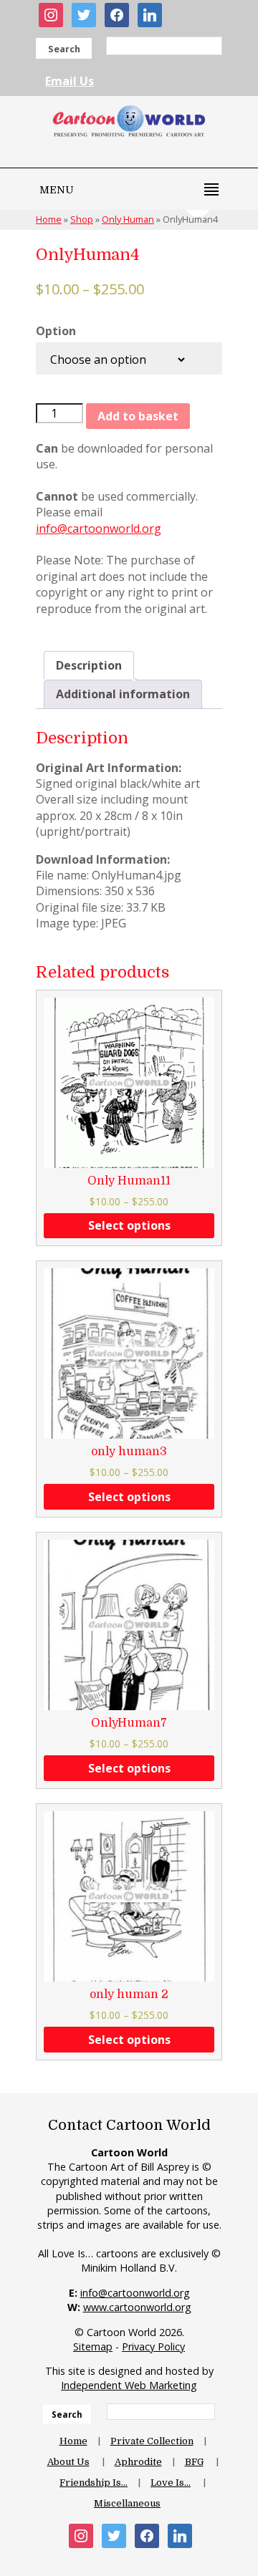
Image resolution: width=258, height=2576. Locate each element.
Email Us (70, 81)
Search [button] (64, 49)
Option (56, 331)
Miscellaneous (127, 2503)
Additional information (123, 694)
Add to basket (138, 416)
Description (89, 665)
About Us (68, 2462)
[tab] (89, 665)
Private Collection (152, 2441)
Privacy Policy (153, 2346)
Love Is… (171, 2483)
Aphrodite (138, 2462)
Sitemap (93, 2346)
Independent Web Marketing (129, 2385)
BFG (194, 2462)
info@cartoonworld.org (99, 529)
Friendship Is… (94, 2483)
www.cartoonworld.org (137, 2307)
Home (73, 2441)
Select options (129, 1225)
